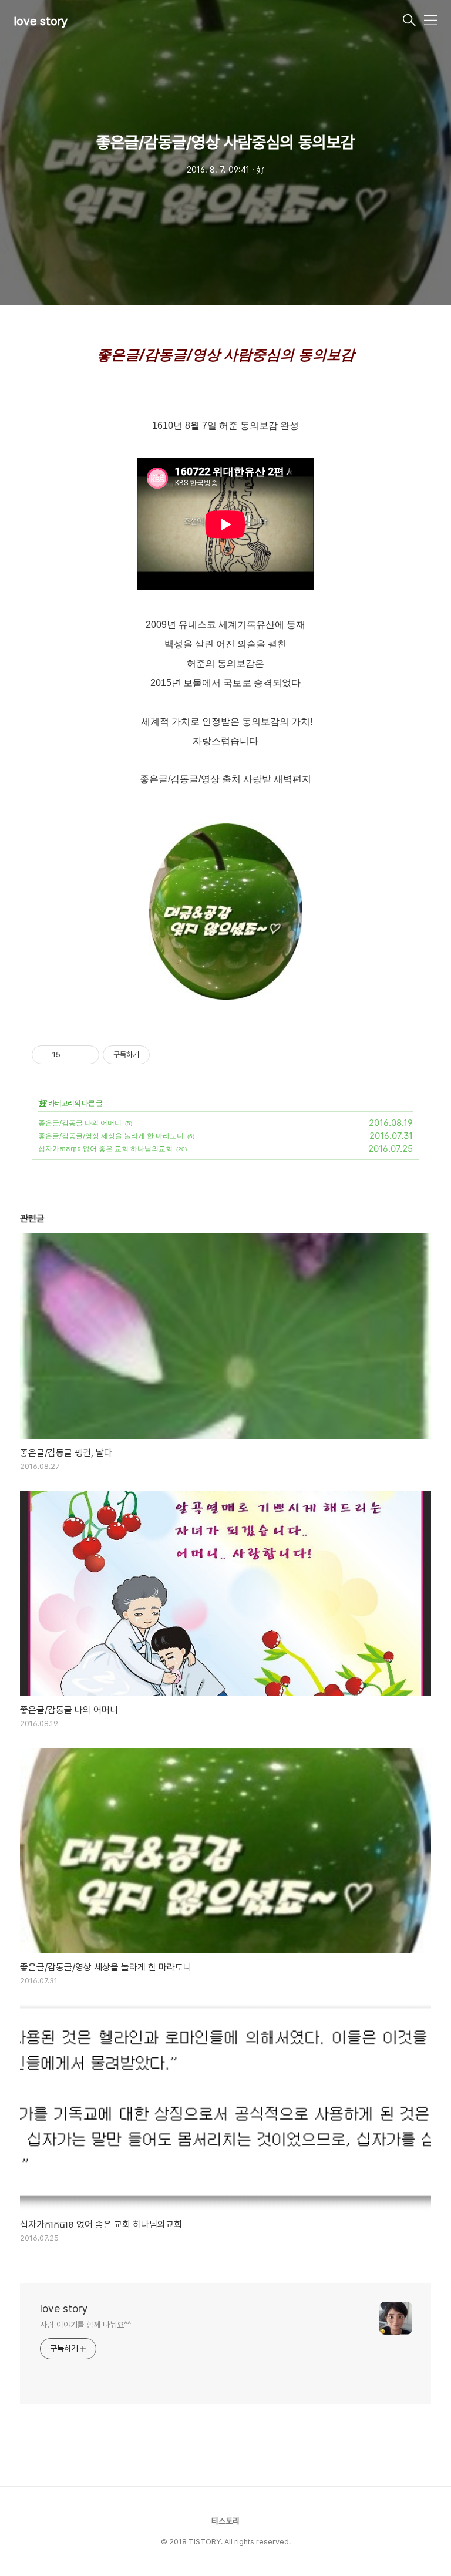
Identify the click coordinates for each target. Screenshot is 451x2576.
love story (41, 21)
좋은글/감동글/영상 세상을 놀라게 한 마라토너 (111, 1136)
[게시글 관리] (86, 1055)
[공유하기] (71, 1055)
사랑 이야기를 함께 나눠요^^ (85, 2325)
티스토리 (225, 2521)
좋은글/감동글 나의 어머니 (80, 1123)
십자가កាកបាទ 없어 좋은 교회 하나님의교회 (105, 1149)
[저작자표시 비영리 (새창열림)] (160, 1055)
